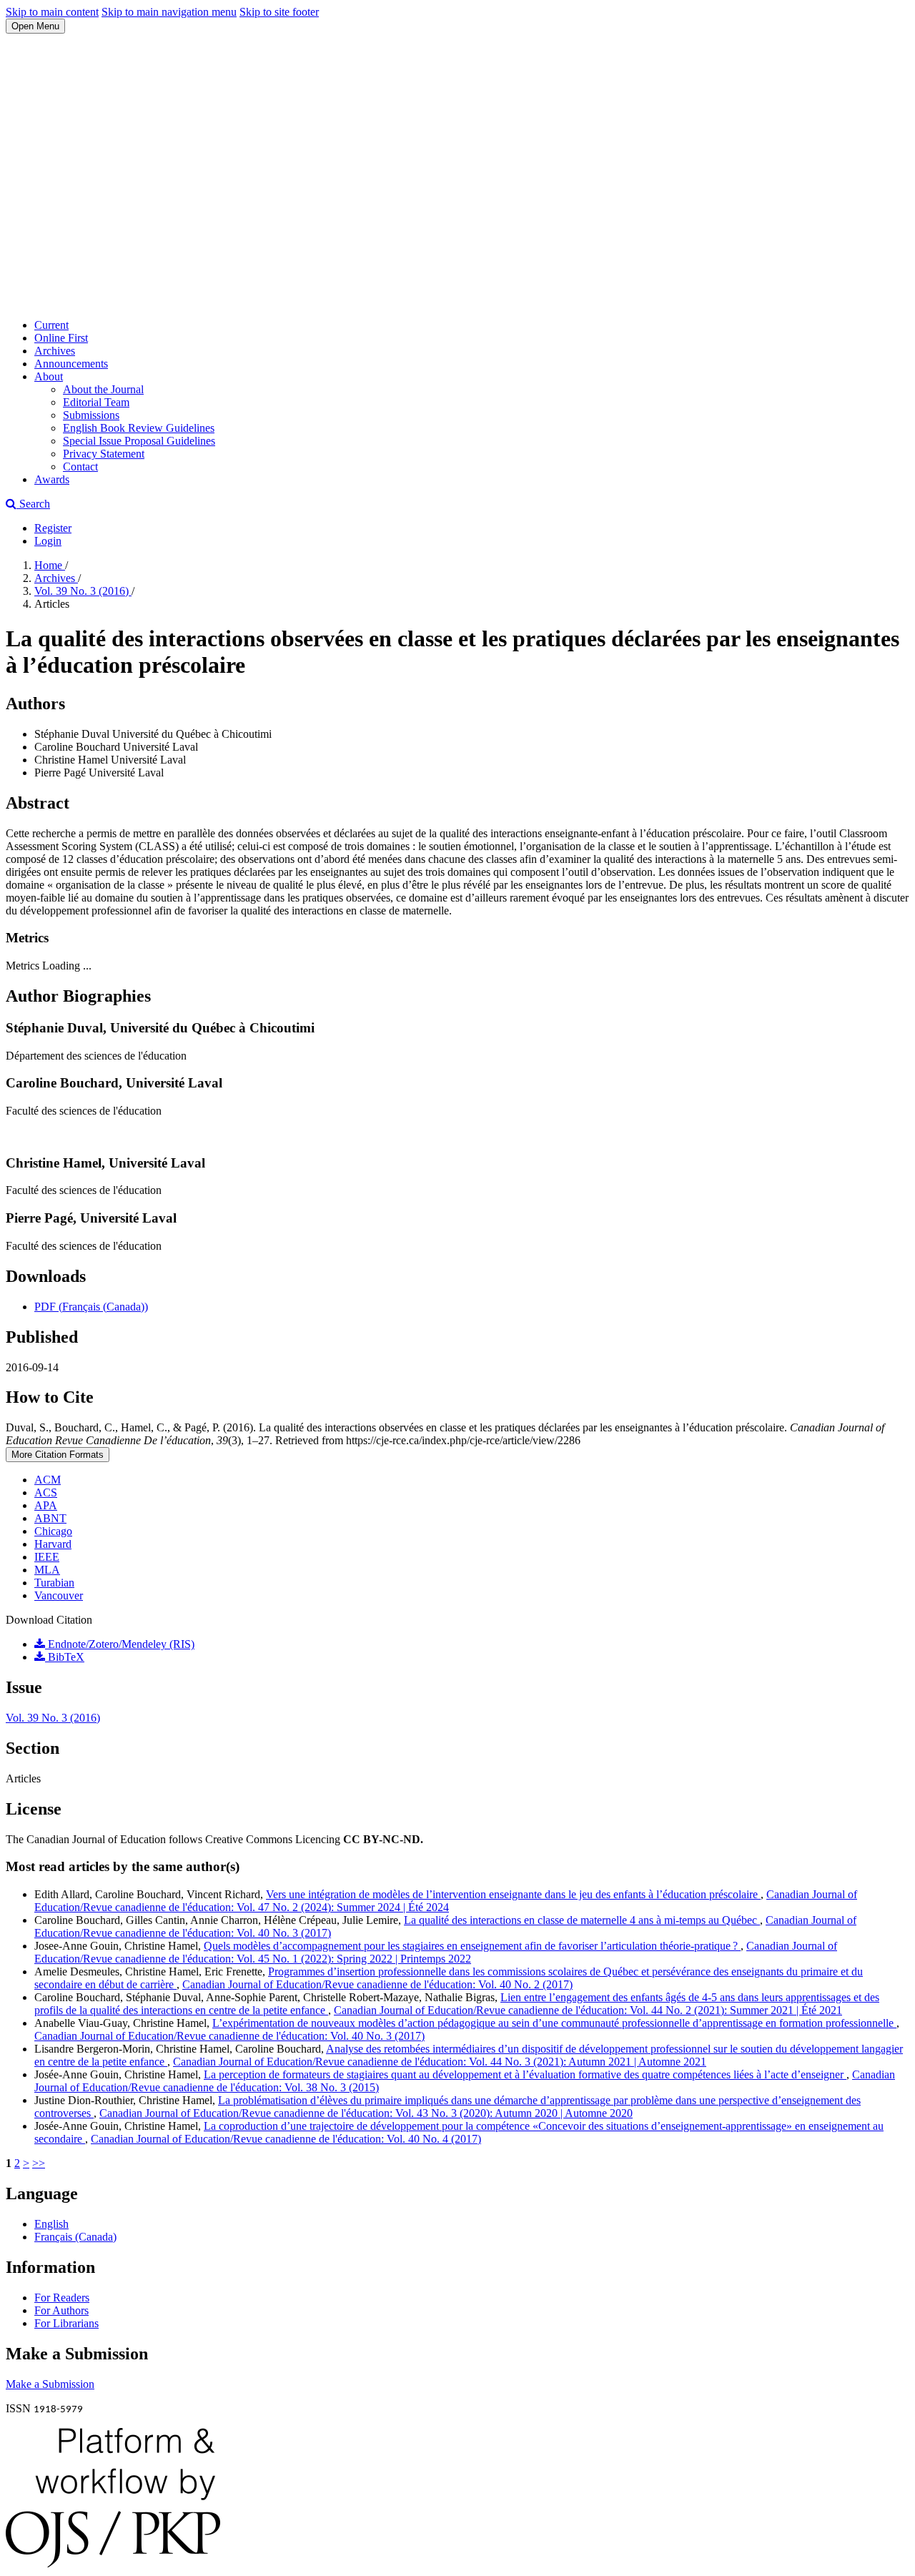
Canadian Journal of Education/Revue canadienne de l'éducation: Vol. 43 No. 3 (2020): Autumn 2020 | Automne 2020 (366, 2113)
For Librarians (66, 2323)
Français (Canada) (75, 2237)
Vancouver (59, 1595)
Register (53, 528)
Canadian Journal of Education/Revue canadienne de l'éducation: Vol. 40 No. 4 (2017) (286, 2139)
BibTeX (65, 1657)
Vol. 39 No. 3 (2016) (83, 591)
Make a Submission (50, 2384)
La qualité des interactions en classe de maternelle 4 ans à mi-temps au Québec (582, 1920)
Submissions (91, 415)
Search (33, 504)
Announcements (71, 364)
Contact (80, 467)
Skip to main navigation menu (169, 12)
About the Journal (103, 389)
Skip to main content (52, 12)
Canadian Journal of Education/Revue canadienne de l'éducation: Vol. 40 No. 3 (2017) (229, 2036)
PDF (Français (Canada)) (91, 1307)
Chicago (53, 1531)
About (49, 376)
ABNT (50, 1518)
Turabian (54, 1583)
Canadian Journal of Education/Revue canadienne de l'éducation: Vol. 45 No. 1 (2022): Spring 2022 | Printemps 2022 (436, 1952)
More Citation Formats (58, 1455)
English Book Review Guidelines (139, 428)
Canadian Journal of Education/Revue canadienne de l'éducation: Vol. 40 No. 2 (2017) (377, 1984)
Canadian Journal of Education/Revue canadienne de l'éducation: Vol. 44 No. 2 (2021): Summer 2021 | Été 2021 (588, 2010)
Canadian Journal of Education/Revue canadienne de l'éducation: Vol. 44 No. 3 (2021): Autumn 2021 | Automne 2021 (440, 2062)
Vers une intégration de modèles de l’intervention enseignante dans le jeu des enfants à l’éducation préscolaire (513, 1894)
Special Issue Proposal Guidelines (139, 441)
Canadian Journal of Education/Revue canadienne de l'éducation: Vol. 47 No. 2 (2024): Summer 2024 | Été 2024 (446, 1901)
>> (39, 2163)
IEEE (47, 1557)
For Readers (62, 2298)
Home (50, 565)
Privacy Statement (104, 454)
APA (46, 1505)
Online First (61, 338)
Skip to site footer (279, 12)
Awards (52, 479)
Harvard (53, 1544)
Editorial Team (96, 402)
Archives (55, 351)
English (51, 2224)
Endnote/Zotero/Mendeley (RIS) (120, 1644)
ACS (46, 1492)
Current (51, 325)
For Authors (61, 2310)
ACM (48, 1480)
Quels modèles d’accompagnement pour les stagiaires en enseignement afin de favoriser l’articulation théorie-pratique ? (472, 1946)
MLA (47, 1570)
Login (48, 541)
